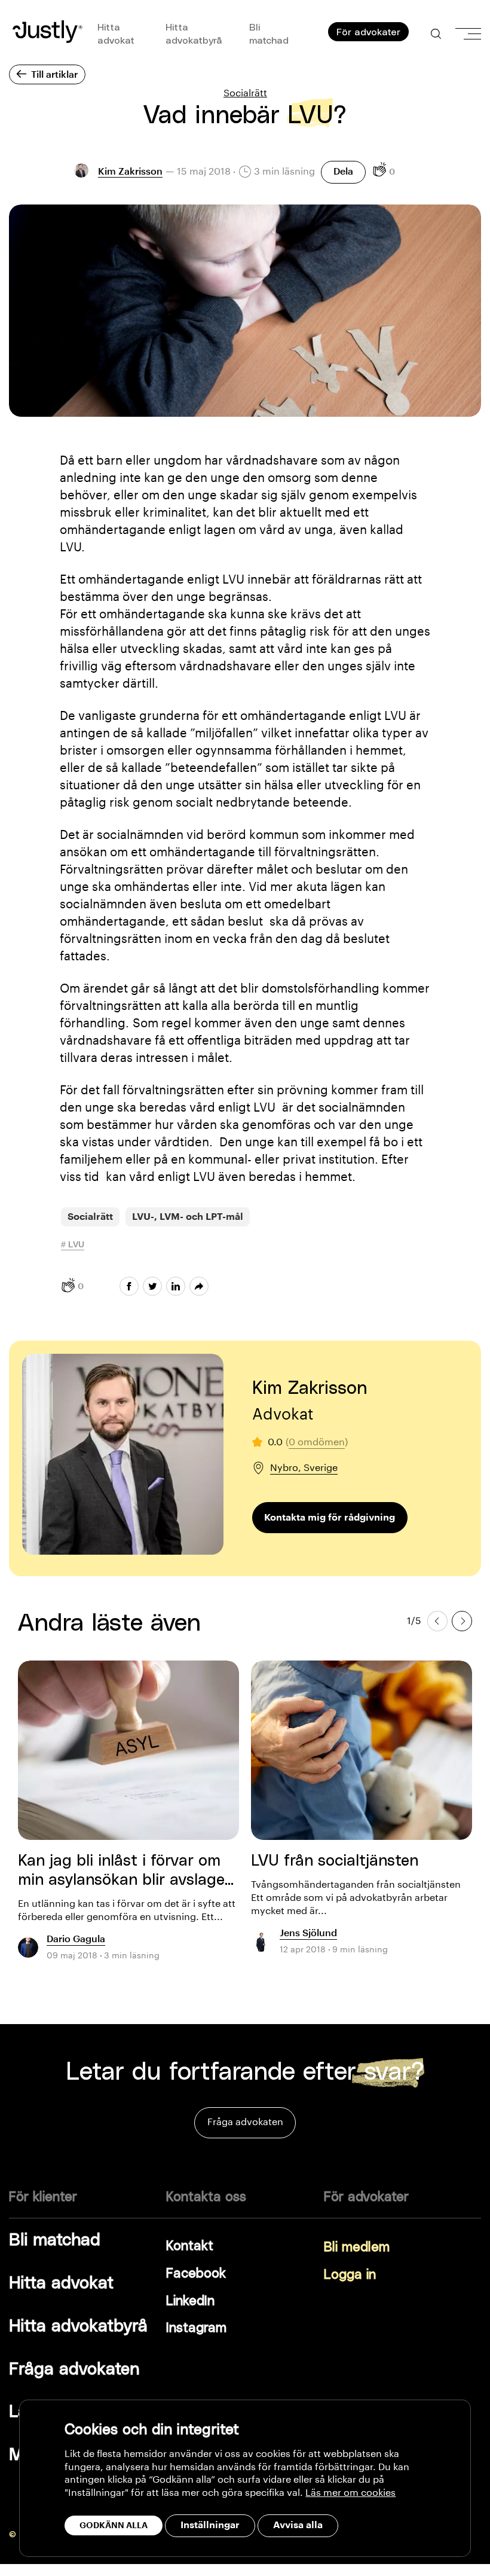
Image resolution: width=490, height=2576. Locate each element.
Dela (343, 172)
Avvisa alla (298, 2525)
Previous (437, 1620)
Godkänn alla (114, 2525)
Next (462, 1620)
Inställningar (210, 2525)
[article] (128, 1817)
